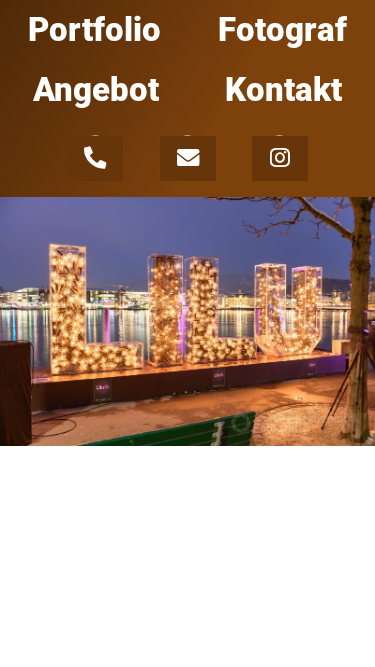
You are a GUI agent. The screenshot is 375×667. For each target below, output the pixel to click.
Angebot (96, 90)
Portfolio (94, 30)
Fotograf (282, 30)
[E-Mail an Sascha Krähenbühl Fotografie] (190, 156)
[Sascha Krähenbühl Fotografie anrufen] (97, 156)
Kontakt (283, 90)
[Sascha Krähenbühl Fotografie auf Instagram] (280, 156)
